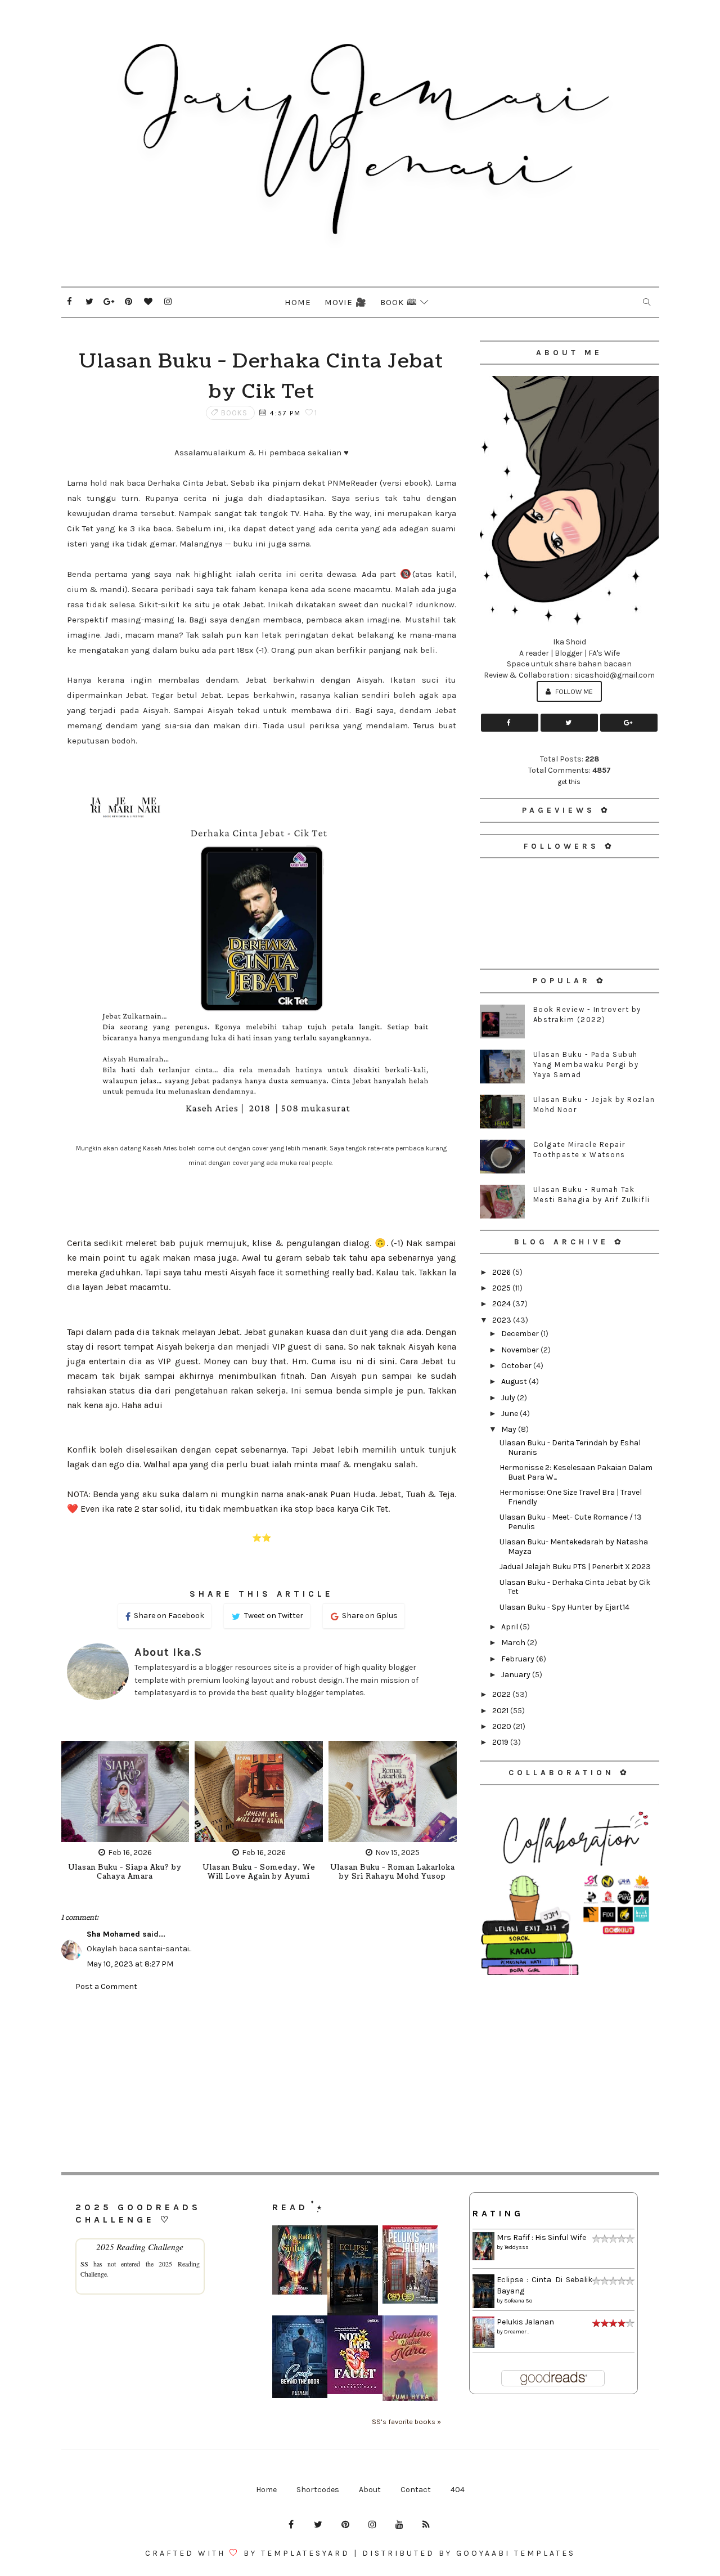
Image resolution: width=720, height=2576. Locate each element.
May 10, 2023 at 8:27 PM (130, 1964)
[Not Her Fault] (355, 2355)
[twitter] (89, 302)
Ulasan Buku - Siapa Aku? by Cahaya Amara (125, 1872)
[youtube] (399, 2525)
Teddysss (516, 2247)
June (510, 1414)
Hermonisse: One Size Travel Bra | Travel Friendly (571, 1497)
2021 (501, 1711)
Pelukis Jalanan (525, 2322)
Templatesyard (305, 2553)
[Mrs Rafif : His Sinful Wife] (300, 2259)
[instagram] (168, 302)
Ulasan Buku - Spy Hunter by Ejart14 (564, 1607)
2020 (503, 1726)
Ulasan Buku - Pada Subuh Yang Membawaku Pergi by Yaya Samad (586, 1065)
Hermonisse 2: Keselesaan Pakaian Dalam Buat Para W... (576, 1472)
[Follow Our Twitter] (569, 723)
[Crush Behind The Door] (300, 2356)
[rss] (426, 2525)
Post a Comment (106, 1986)
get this (569, 782)
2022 (502, 1694)
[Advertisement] (570, 2057)
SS (84, 2264)
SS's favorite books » (406, 2422)
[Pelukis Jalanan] (410, 2264)
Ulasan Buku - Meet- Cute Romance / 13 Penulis (571, 1522)
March (514, 1643)
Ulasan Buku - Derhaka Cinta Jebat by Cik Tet (575, 1587)
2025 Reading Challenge (140, 2246)
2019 (501, 1742)
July (509, 1398)
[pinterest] (129, 302)
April (510, 1627)
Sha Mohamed (113, 1934)
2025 (502, 1288)
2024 (502, 1304)
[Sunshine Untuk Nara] (410, 2358)
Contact (416, 2490)
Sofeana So (518, 2301)
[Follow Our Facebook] (510, 723)
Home (298, 302)
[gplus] (109, 302)
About (370, 2490)
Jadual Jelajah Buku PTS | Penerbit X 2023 (575, 1567)
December (521, 1334)
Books (234, 413)
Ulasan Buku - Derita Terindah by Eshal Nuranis (570, 1448)
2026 (502, 1272)
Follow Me (573, 691)
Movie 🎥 (346, 302)
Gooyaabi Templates (516, 2553)
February (519, 1659)
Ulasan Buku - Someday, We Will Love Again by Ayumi (259, 1872)
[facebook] (70, 302)
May (510, 1429)
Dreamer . (516, 2332)
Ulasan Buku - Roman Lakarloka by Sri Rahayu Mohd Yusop (393, 1872)
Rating (498, 2213)
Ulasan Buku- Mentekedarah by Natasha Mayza (574, 1547)
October (517, 1366)
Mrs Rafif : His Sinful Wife (541, 2237)
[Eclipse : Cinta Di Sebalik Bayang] (353, 2270)
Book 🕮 (399, 302)
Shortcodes (318, 2490)
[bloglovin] (148, 302)
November (521, 1350)
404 (458, 2490)
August (515, 1381)
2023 (503, 1320)
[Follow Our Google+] (629, 723)
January (517, 1675)
